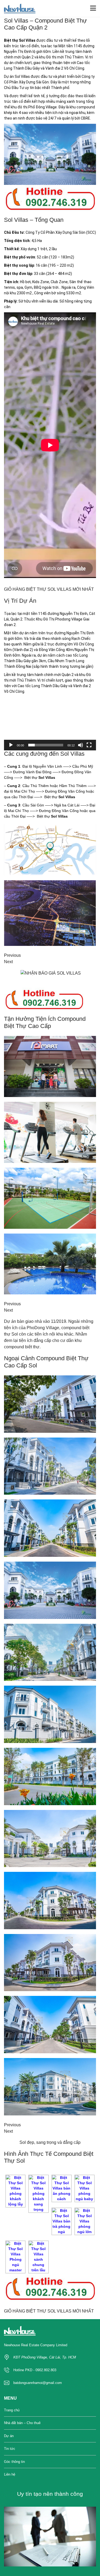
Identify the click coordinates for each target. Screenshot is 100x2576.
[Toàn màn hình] (89, 745)
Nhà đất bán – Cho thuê (22, 2423)
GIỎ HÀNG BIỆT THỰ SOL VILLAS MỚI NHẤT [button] (49, 589)
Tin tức (10, 2449)
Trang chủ (12, 2410)
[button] (50, 724)
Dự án (9, 2436)
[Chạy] (11, 745)
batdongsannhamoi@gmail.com (38, 2383)
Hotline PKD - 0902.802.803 (35, 2370)
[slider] (46, 745)
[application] (50, 724)
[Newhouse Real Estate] (18, 9)
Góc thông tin (14, 2462)
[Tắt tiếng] (81, 745)
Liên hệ (10, 2474)
